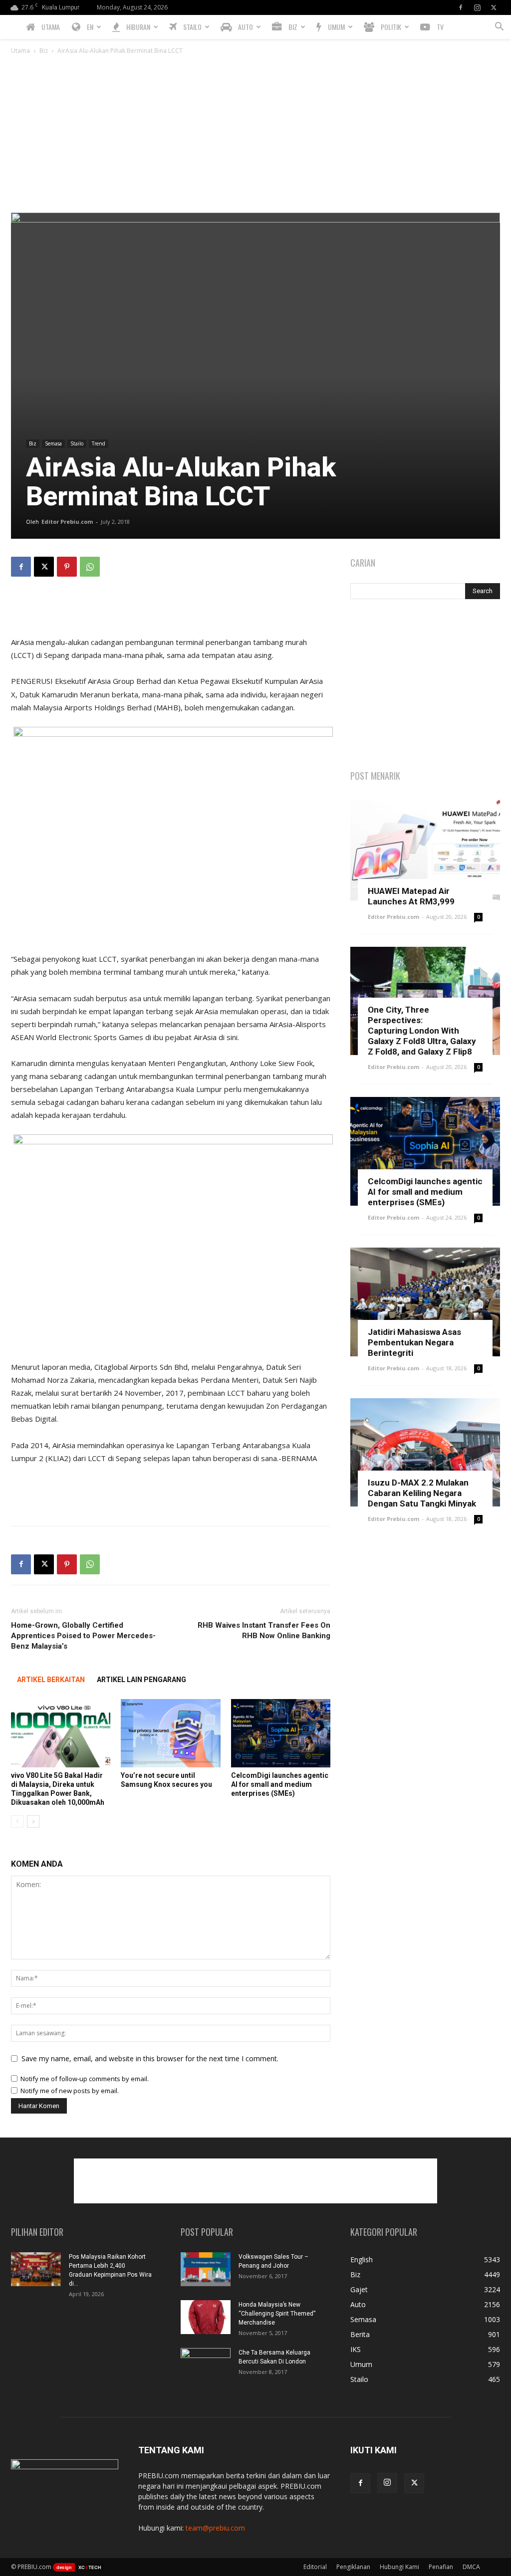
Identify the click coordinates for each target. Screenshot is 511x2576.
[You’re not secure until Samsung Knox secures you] (170, 1733)
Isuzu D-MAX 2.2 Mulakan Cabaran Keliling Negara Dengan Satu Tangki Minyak (422, 1493)
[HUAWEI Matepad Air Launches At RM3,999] (425, 851)
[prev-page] (17, 1822)
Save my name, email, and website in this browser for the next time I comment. (150, 2058)
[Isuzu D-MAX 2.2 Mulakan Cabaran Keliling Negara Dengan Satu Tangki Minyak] (425, 1453)
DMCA (471, 2567)
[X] (494, 7)
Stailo (77, 443)
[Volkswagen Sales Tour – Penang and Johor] (206, 2269)
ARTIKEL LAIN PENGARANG (141, 1680)
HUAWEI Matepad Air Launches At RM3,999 (411, 896)
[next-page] (33, 1822)
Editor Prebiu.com (67, 522)
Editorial (315, 2567)
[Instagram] (477, 7)
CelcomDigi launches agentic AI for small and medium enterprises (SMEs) (280, 1784)
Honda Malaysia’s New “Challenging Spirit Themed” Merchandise (277, 2314)
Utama (20, 51)
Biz (44, 51)
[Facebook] (461, 7)
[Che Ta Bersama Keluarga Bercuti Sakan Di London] (206, 2365)
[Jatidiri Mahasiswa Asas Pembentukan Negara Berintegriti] (425, 1302)
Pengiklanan (353, 2567)
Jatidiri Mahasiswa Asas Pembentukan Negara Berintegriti (414, 1342)
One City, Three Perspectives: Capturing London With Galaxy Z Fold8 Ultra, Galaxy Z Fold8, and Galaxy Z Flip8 (422, 1031)
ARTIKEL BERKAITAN (51, 1680)
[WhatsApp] (90, 567)
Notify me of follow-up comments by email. (85, 2079)
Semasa (53, 443)
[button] (499, 28)
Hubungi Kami (399, 2567)
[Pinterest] (67, 567)
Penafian (441, 2567)
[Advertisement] (255, 138)
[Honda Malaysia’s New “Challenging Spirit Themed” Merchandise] (206, 2317)
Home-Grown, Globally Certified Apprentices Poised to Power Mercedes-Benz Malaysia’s (83, 1636)
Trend (99, 443)
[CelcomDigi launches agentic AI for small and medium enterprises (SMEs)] (281, 1733)
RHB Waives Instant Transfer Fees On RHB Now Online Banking (264, 1630)
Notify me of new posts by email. (70, 2091)
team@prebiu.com (215, 2528)
